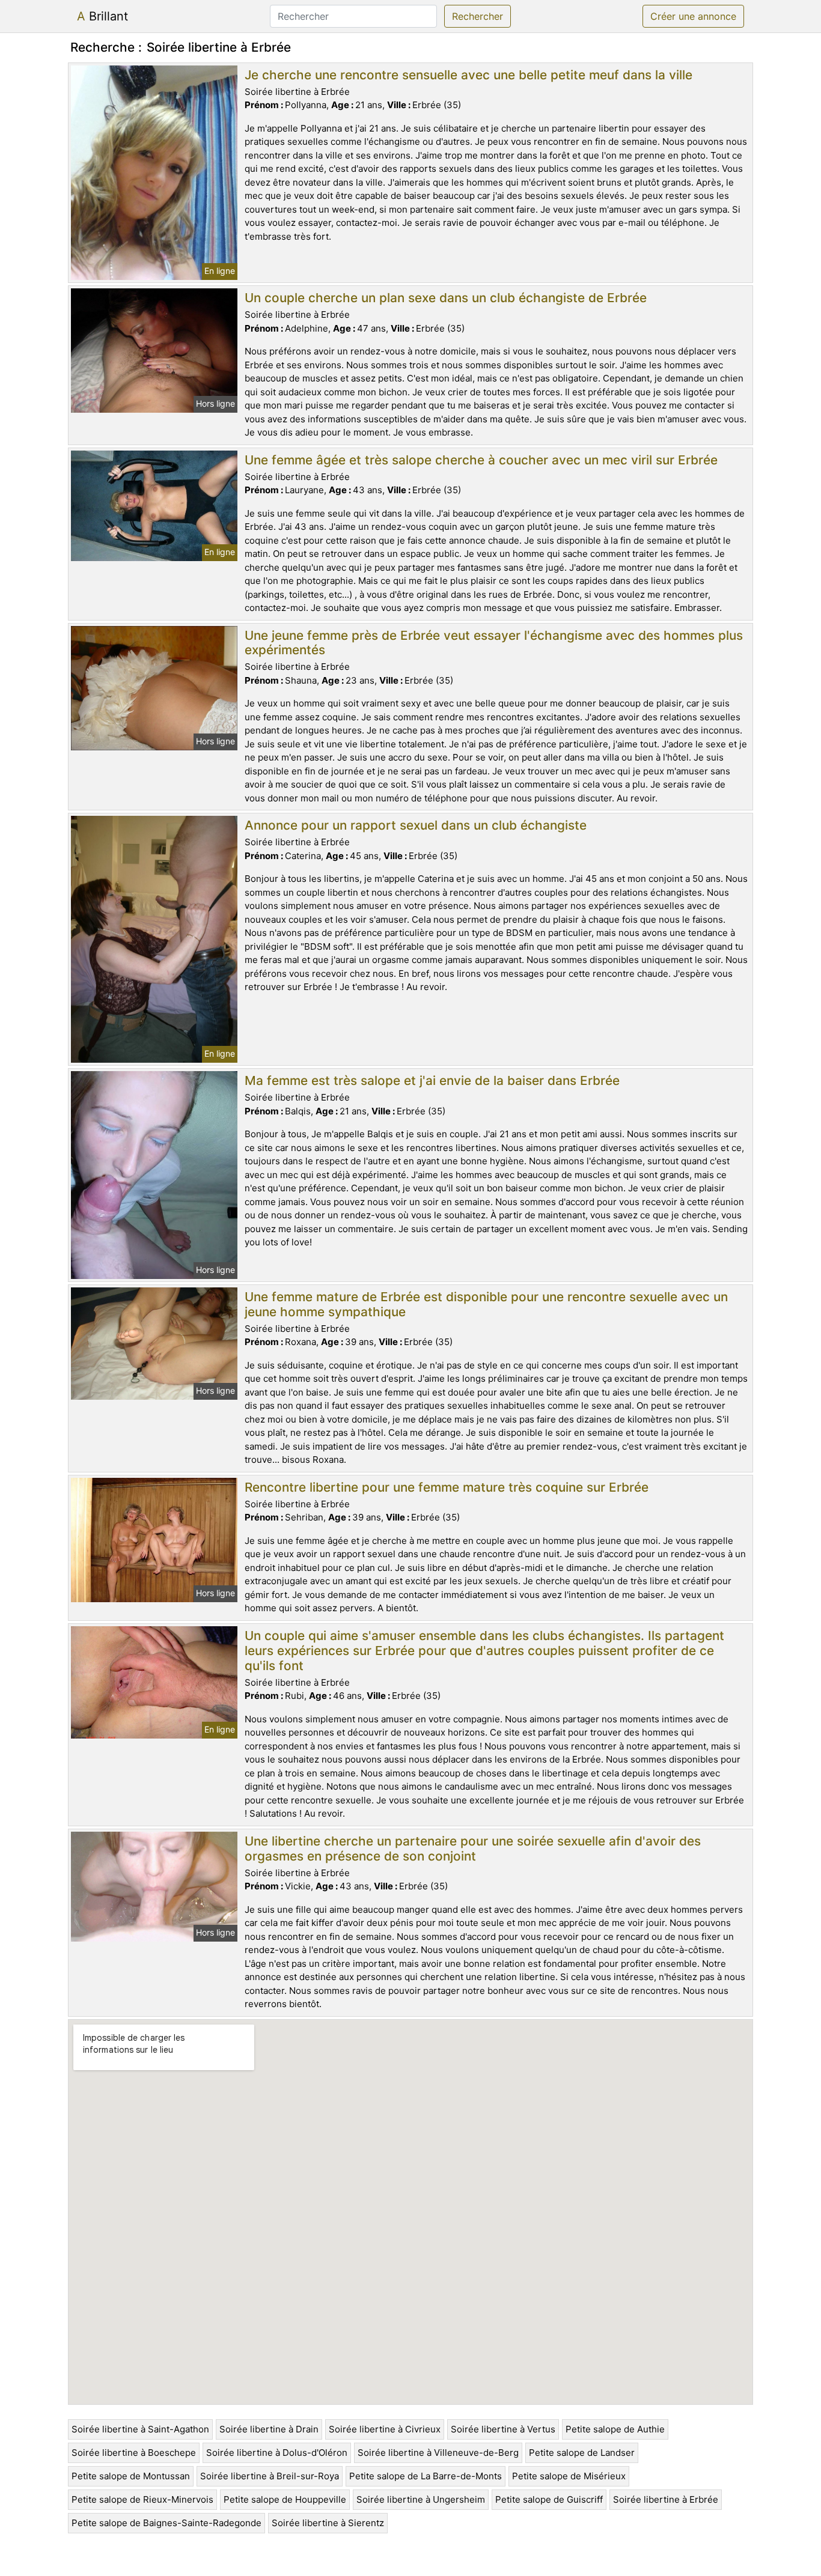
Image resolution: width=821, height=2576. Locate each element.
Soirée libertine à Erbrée (666, 2499)
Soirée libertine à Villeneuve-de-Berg (438, 2453)
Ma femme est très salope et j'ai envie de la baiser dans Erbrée (432, 1080)
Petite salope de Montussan (131, 2476)
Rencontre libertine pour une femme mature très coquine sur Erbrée (447, 1487)
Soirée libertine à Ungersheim (421, 2499)
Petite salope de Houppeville (285, 2499)
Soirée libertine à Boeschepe (134, 2453)
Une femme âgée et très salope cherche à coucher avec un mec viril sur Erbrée (481, 460)
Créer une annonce (693, 16)
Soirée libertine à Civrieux (385, 2429)
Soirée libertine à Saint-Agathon (140, 2429)
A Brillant (102, 16)
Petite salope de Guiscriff (549, 2499)
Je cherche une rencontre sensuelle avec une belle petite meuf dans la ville (468, 75)
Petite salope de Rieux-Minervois (142, 2499)
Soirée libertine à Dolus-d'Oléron (277, 2453)
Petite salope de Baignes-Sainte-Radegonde (166, 2523)
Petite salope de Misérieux (569, 2476)
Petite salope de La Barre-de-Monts (426, 2476)
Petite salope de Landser (582, 2453)
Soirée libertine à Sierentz (328, 2523)
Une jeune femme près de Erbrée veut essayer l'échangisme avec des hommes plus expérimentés (494, 643)
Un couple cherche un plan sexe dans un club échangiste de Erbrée (446, 298)
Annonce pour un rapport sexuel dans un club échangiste (416, 825)
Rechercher (478, 16)
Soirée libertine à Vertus (503, 2429)
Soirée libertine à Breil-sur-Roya (270, 2476)
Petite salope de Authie (615, 2429)
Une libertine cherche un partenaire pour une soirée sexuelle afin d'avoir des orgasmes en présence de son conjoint (473, 1848)
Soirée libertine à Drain (269, 2429)
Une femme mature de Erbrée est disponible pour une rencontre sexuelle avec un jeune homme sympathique (486, 1304)
